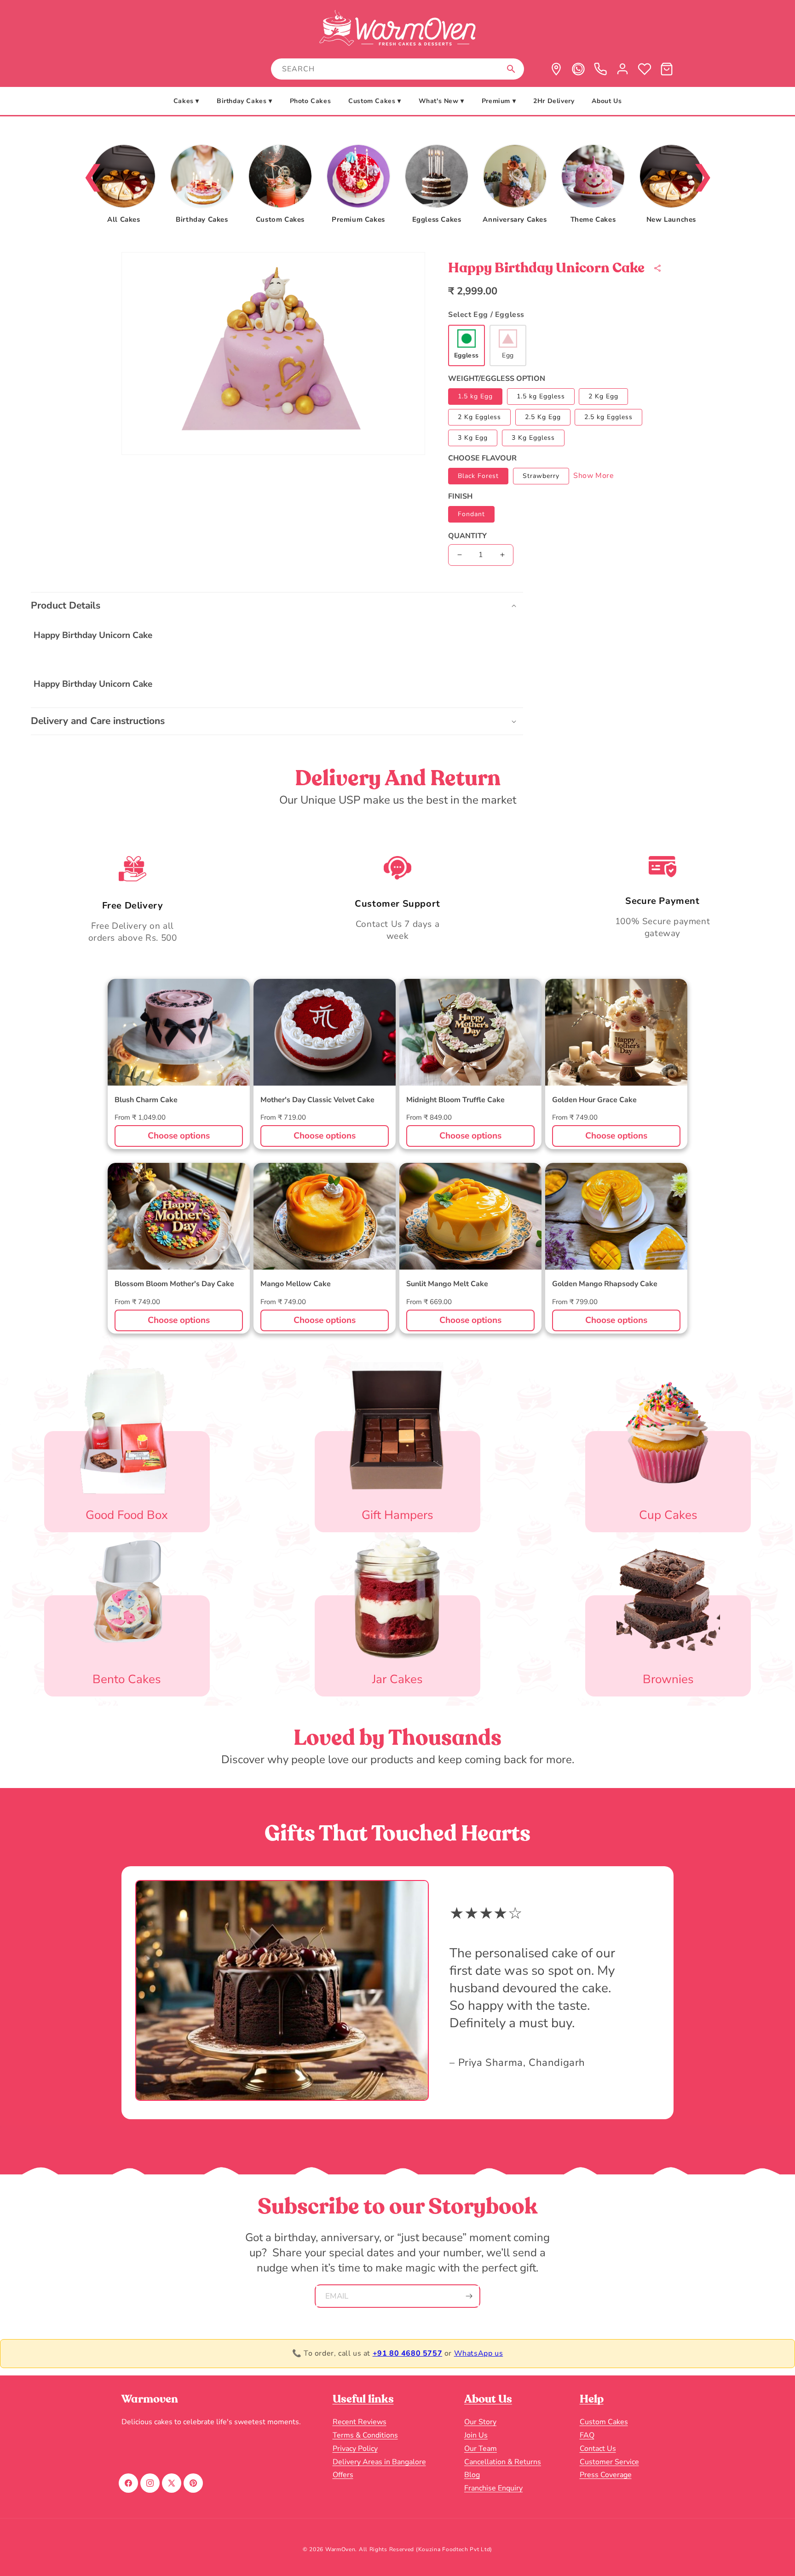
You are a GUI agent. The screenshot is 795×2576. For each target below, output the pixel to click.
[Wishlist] (645, 69)
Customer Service (609, 2462)
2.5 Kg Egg (543, 417)
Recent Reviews (360, 2422)
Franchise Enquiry (493, 2488)
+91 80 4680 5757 (408, 2353)
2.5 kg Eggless (608, 417)
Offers (343, 2475)
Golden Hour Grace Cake (594, 1100)
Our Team (481, 2449)
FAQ (587, 2435)
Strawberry (541, 476)
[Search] (511, 69)
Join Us (476, 2435)
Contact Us (598, 2449)
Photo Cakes (311, 101)
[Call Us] (600, 69)
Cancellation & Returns (503, 2462)
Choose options (179, 1136)
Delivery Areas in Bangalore (379, 2462)
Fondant (471, 514)
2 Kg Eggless (479, 417)
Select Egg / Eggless (486, 315)
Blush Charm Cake (146, 1100)
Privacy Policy (355, 2449)
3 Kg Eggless (533, 438)
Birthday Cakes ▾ (245, 101)
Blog (472, 2475)
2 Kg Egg (603, 396)
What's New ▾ (441, 101)
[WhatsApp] (578, 69)
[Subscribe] (469, 2296)
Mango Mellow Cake (296, 1284)
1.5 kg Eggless (541, 396)
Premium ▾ (499, 101)
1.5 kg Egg (475, 396)
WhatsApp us (479, 2353)
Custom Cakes (604, 2422)
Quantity (467, 536)
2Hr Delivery (554, 101)
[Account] (622, 69)
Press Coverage (606, 2475)
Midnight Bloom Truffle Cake (455, 1100)
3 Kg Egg (473, 438)
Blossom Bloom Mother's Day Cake (174, 1284)
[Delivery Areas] (556, 69)
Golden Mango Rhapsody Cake (605, 1284)
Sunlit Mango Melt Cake (447, 1284)
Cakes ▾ (186, 101)
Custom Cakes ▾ (374, 101)
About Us (607, 101)
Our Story (480, 2422)
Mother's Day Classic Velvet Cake (317, 1100)
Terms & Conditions (365, 2435)
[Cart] (667, 69)
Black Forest (478, 476)
